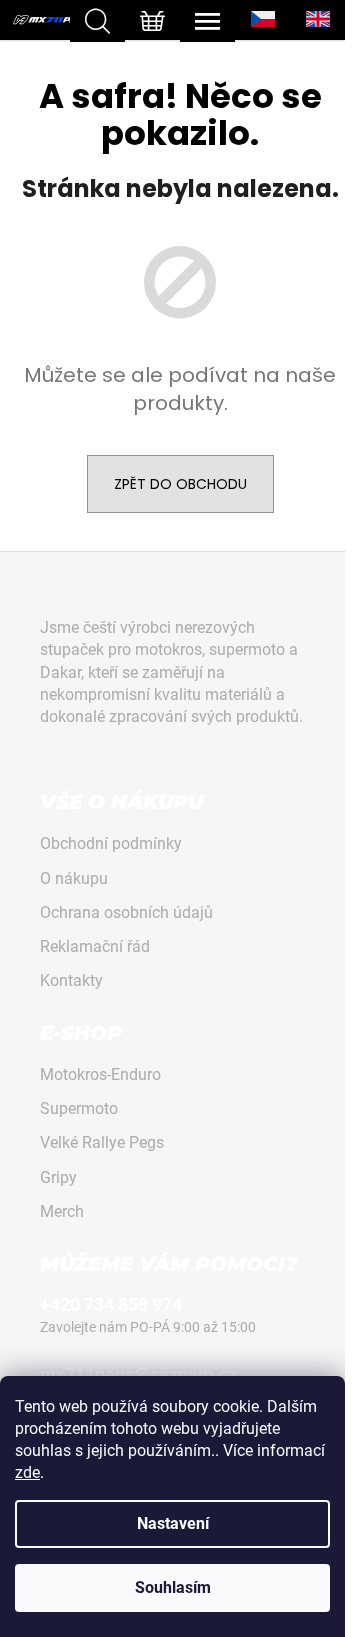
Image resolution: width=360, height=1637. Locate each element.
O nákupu (74, 878)
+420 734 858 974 (111, 1304)
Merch (62, 1211)
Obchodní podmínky (111, 843)
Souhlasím (173, 1587)
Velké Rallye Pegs (102, 1142)
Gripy (58, 1177)
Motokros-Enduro (100, 1074)
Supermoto (79, 1108)
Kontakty (71, 980)
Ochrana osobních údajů (126, 912)
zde (27, 1472)
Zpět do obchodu (180, 484)
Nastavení (173, 1523)
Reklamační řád (95, 946)
